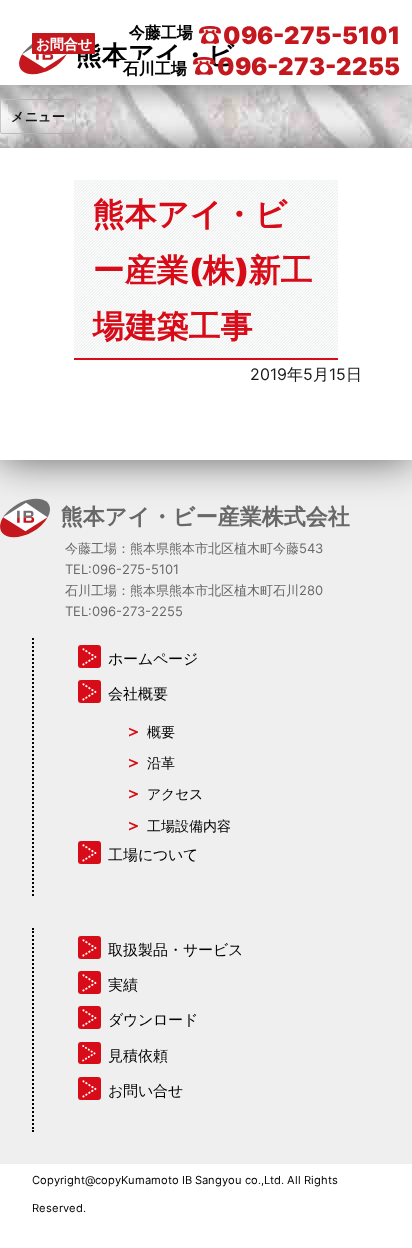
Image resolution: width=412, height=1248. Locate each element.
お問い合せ (145, 1090)
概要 (161, 731)
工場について (153, 854)
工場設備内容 (189, 825)
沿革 (161, 762)
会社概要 (138, 693)
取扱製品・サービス (175, 949)
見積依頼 (138, 1055)
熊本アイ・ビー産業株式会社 (205, 515)
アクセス (175, 793)
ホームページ (153, 658)
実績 (123, 984)
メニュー (38, 116)
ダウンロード (153, 1019)
